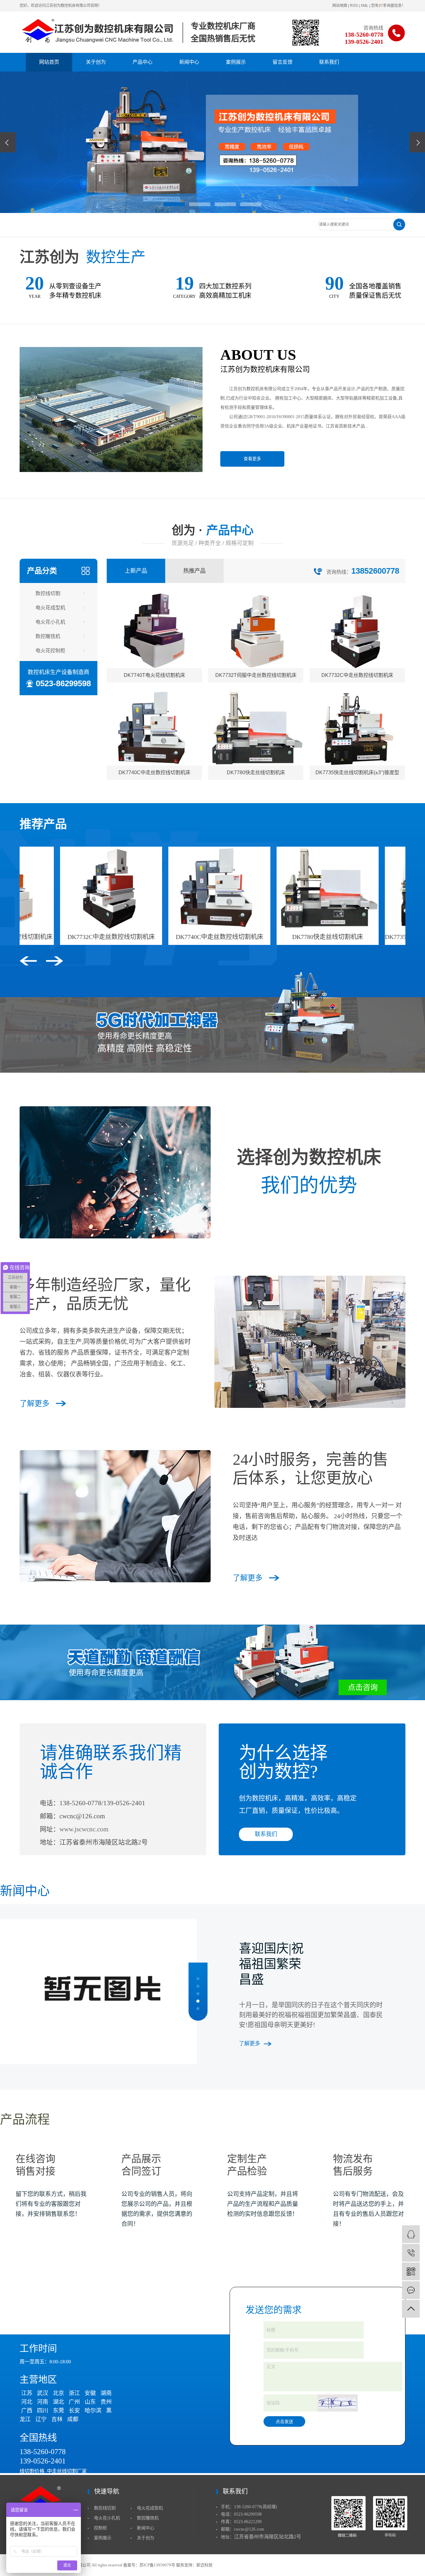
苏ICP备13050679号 (157, 2565)
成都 (73, 2419)
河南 (43, 2402)
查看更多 (252, 459)
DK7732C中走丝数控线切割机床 (45, 937)
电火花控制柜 (50, 651)
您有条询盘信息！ (388, 6)
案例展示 (236, 62)
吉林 (57, 2419)
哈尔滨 (93, 2411)
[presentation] (8, 142)
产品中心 (142, 62)
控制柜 (100, 2528)
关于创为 (96, 62)
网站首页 (49, 62)
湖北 (58, 2402)
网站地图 (340, 6)
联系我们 (329, 62)
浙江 (74, 2393)
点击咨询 (363, 1687)
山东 (90, 2402)
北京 (58, 2393)
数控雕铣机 (48, 636)
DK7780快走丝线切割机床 (261, 937)
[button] (174, 204)
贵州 (106, 2402)
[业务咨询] (411, 2234)
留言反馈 (283, 62)
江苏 (27, 2393)
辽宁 (41, 2419)
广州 (74, 2402)
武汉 (43, 2393)
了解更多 (35, 1404)
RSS (354, 6)
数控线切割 (48, 593)
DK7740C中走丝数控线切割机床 (153, 937)
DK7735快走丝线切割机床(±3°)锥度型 (370, 937)
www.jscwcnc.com (84, 1829)
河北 (27, 2402)
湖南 (106, 2393)
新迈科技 (204, 2565)
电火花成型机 (50, 608)
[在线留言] (411, 2290)
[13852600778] (411, 2253)
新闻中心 (189, 62)
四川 (43, 2411)
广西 (27, 2411)
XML (364, 6)
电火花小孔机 (50, 622)
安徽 (90, 2393)
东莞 (58, 2411)
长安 (74, 2411)
